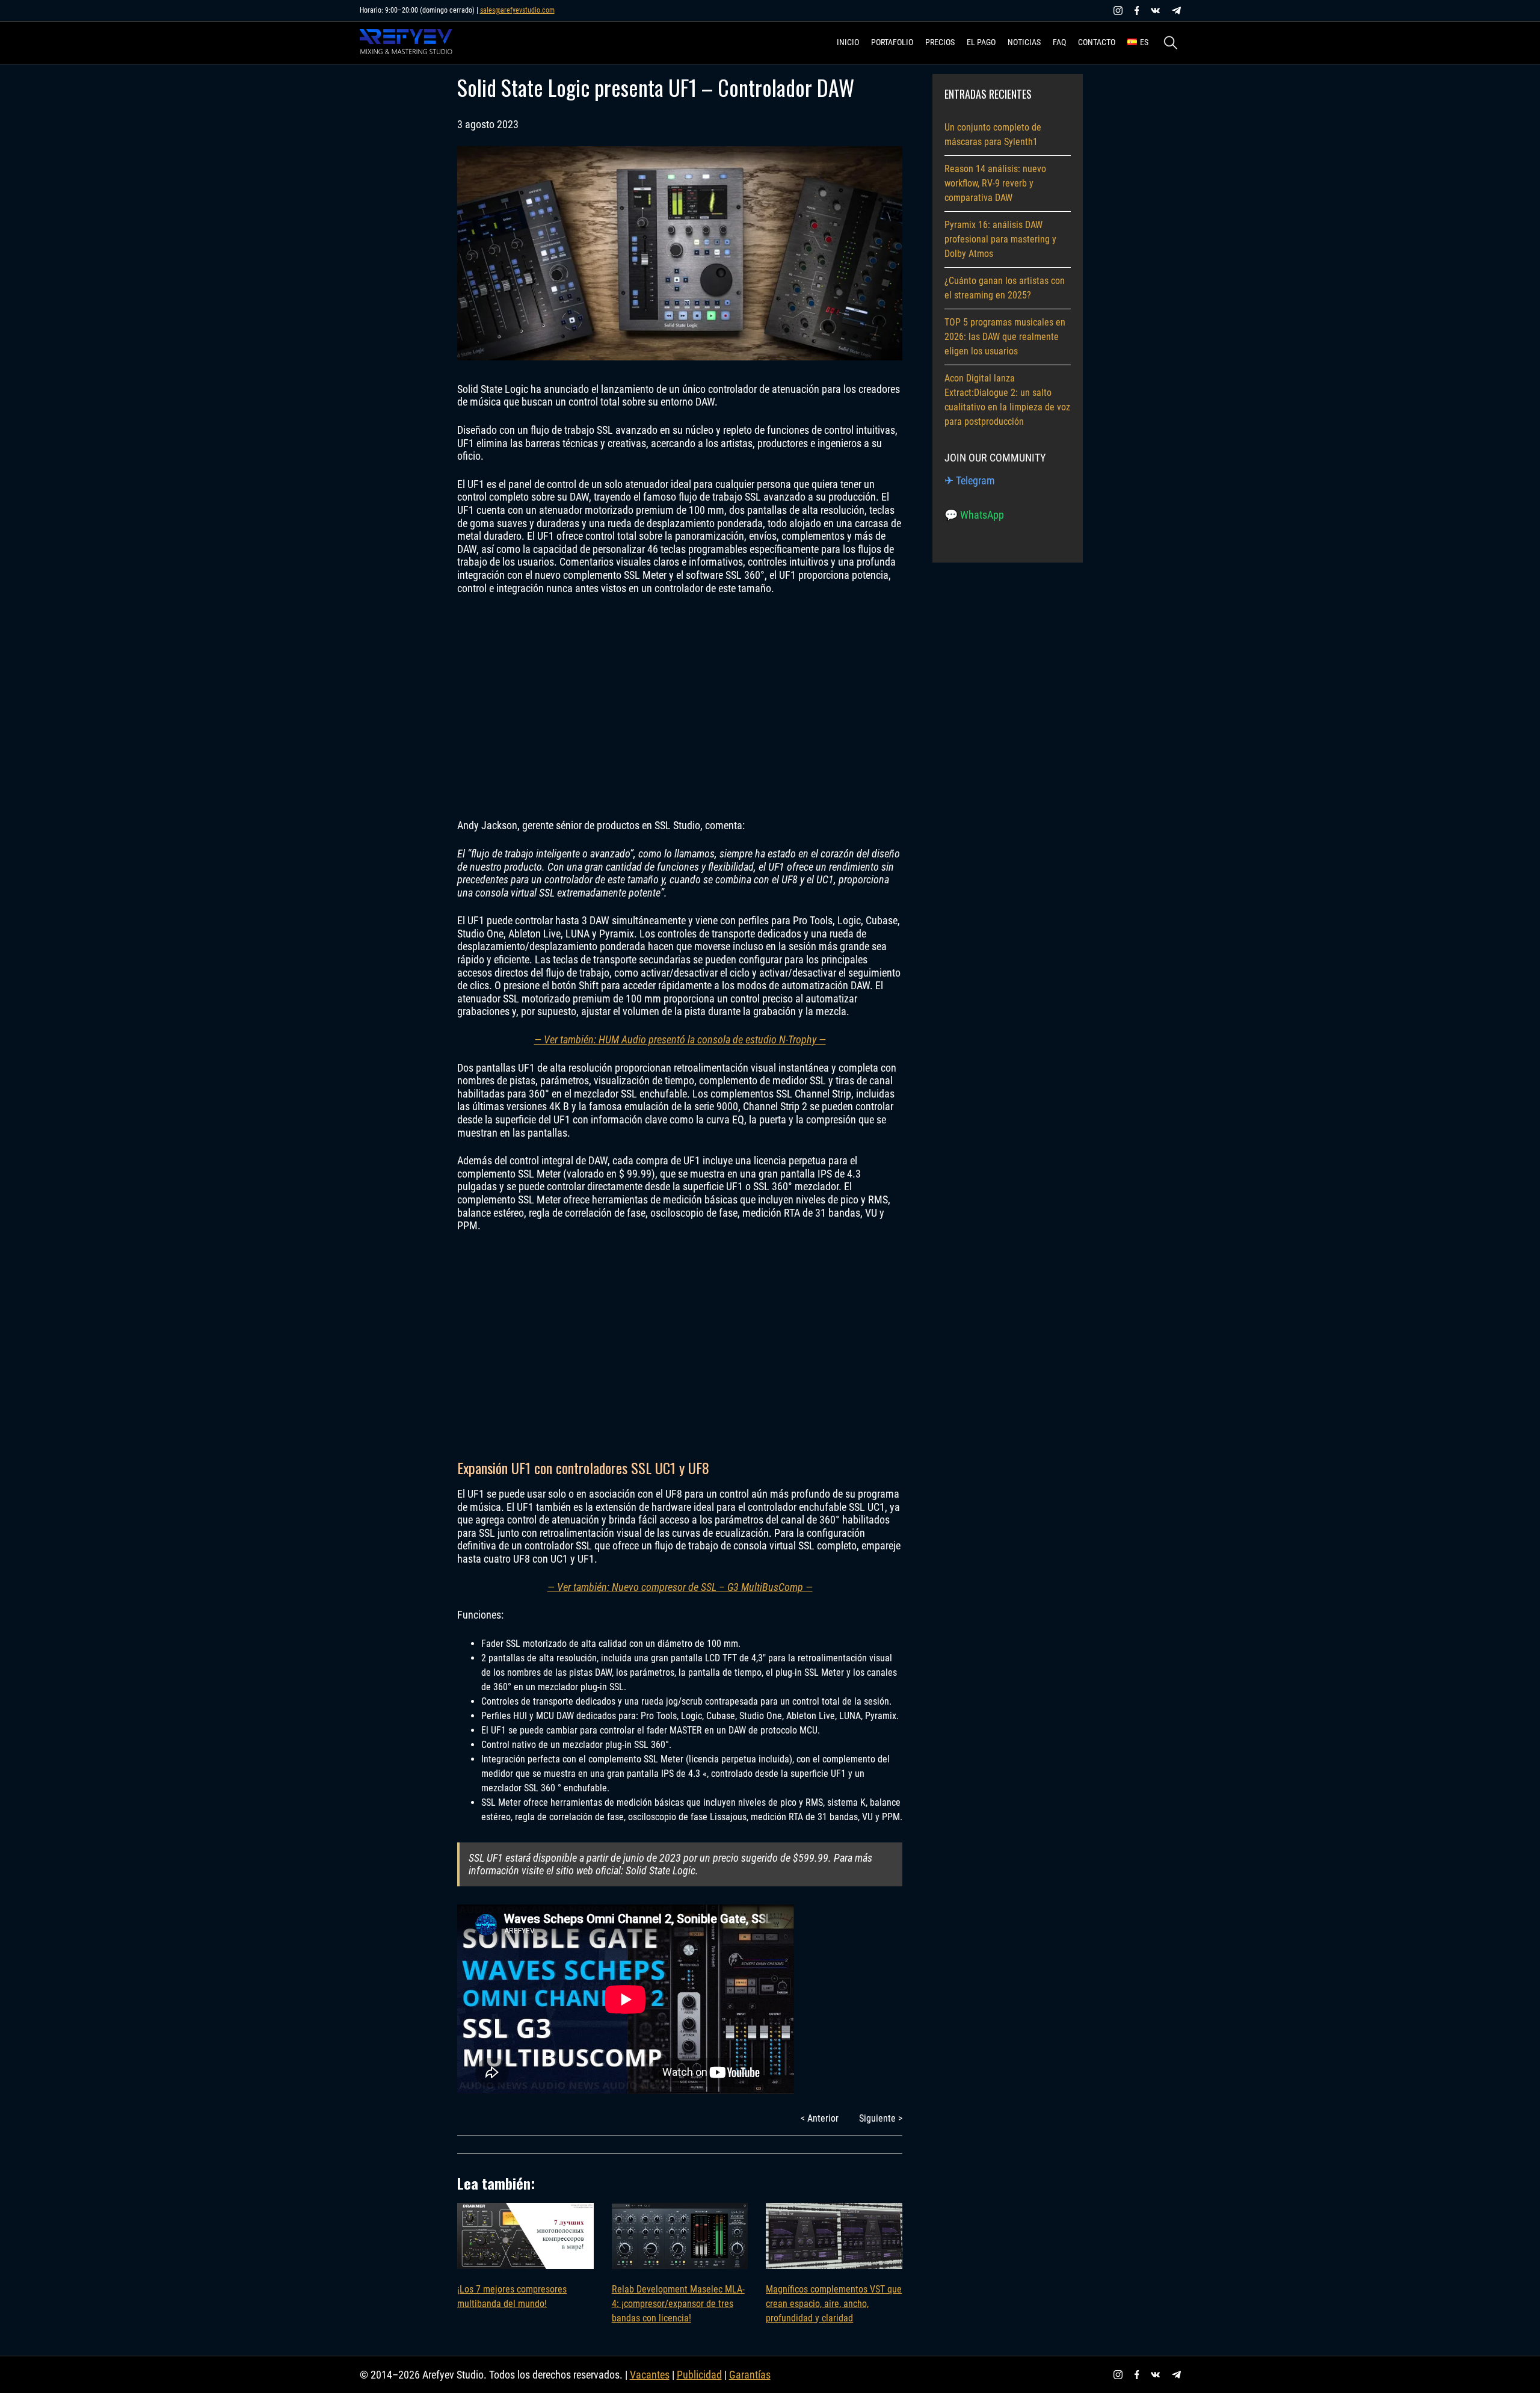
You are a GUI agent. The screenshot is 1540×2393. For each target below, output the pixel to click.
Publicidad (699, 2375)
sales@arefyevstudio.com (517, 10)
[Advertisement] (680, 707)
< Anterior (820, 2118)
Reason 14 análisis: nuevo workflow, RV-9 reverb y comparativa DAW (995, 183)
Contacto (1097, 42)
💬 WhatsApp (974, 515)
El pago (981, 42)
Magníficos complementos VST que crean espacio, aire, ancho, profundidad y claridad (834, 2304)
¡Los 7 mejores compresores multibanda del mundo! (512, 2296)
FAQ (1059, 42)
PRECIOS (940, 42)
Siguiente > (881, 2118)
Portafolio (892, 42)
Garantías (750, 2375)
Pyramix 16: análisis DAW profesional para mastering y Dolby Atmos (1000, 239)
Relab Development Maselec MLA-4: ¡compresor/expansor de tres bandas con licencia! (678, 2304)
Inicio (848, 42)
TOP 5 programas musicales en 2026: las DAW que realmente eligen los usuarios (1005, 337)
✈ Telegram (970, 480)
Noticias (1024, 42)
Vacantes (650, 2375)
